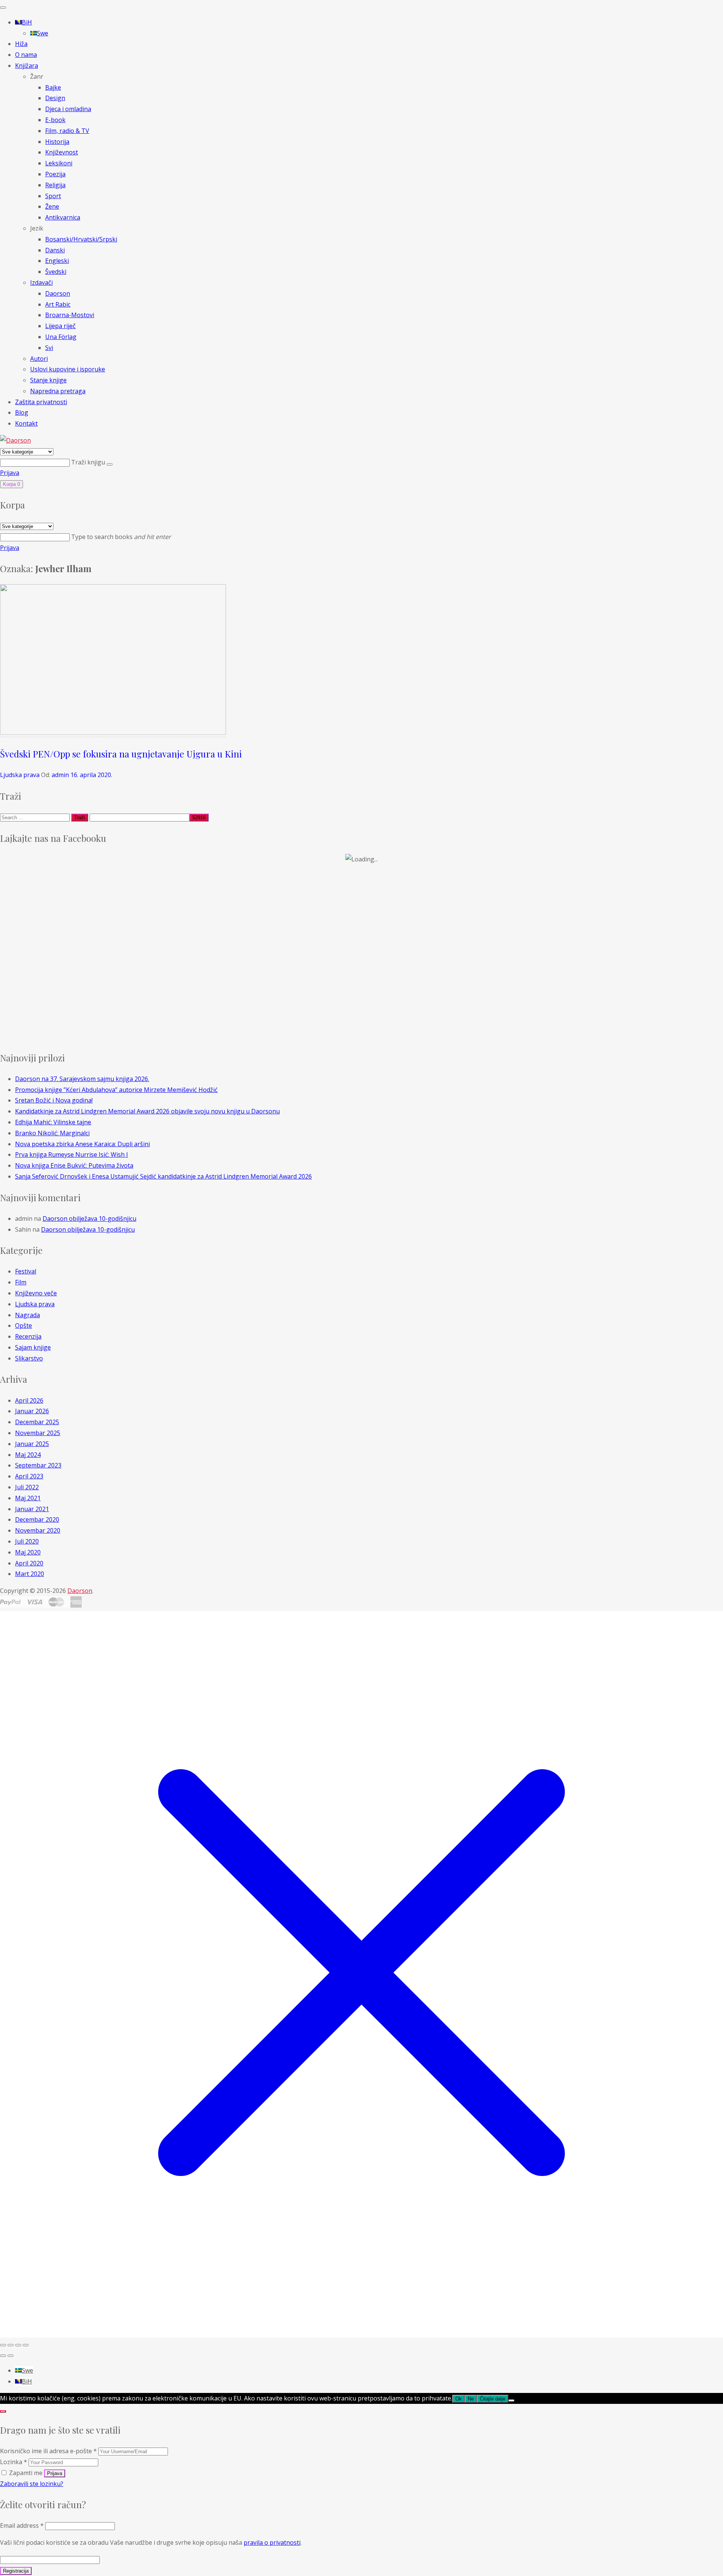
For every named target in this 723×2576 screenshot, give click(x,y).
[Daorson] (15, 440)
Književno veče (36, 1293)
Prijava (10, 473)
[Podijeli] (18, 2345)
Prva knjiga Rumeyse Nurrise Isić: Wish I (72, 1154)
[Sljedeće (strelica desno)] (11, 2356)
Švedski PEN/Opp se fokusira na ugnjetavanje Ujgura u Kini (121, 754)
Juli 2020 (27, 1541)
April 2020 (29, 1563)
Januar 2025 (32, 1444)
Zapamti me (26, 2473)
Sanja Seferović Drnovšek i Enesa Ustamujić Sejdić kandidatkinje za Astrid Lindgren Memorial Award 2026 (163, 1176)
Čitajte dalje (493, 2399)
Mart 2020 (30, 1574)
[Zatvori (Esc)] (26, 2345)
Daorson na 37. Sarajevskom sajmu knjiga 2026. (82, 1079)
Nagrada (27, 1315)
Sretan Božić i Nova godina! (54, 1100)
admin (60, 775)
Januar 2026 (32, 1411)
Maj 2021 (28, 1498)
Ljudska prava (20, 775)
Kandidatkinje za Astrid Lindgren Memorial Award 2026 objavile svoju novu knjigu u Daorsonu (147, 1111)
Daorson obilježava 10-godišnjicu (89, 1219)
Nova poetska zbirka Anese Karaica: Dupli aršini (82, 1144)
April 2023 (29, 1476)
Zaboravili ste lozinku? (32, 2484)
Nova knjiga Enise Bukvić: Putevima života (74, 1165)
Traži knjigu (89, 462)
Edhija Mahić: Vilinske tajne (53, 1122)
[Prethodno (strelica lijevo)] (3, 2356)
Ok (458, 2399)
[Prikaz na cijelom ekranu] (11, 2345)
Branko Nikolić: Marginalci (52, 1133)
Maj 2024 (28, 1455)
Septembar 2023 (38, 1465)
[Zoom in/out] (3, 2345)
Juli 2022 (27, 1487)
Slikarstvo (29, 1358)
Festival (26, 1271)
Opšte (24, 1325)
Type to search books (121, 537)
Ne (471, 2399)
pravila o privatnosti (272, 2542)
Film (21, 1282)
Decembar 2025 (37, 1422)
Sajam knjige (33, 1347)
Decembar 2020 (37, 1519)
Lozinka (14, 2462)
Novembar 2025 (38, 1433)
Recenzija (28, 1336)
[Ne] (511, 2400)
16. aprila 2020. (91, 775)
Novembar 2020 (38, 1530)
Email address (22, 2526)
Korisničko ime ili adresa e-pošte (48, 2451)
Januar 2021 (32, 1509)
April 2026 (29, 1400)
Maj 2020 (28, 1552)
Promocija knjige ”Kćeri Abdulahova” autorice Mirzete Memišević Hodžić (116, 1090)
